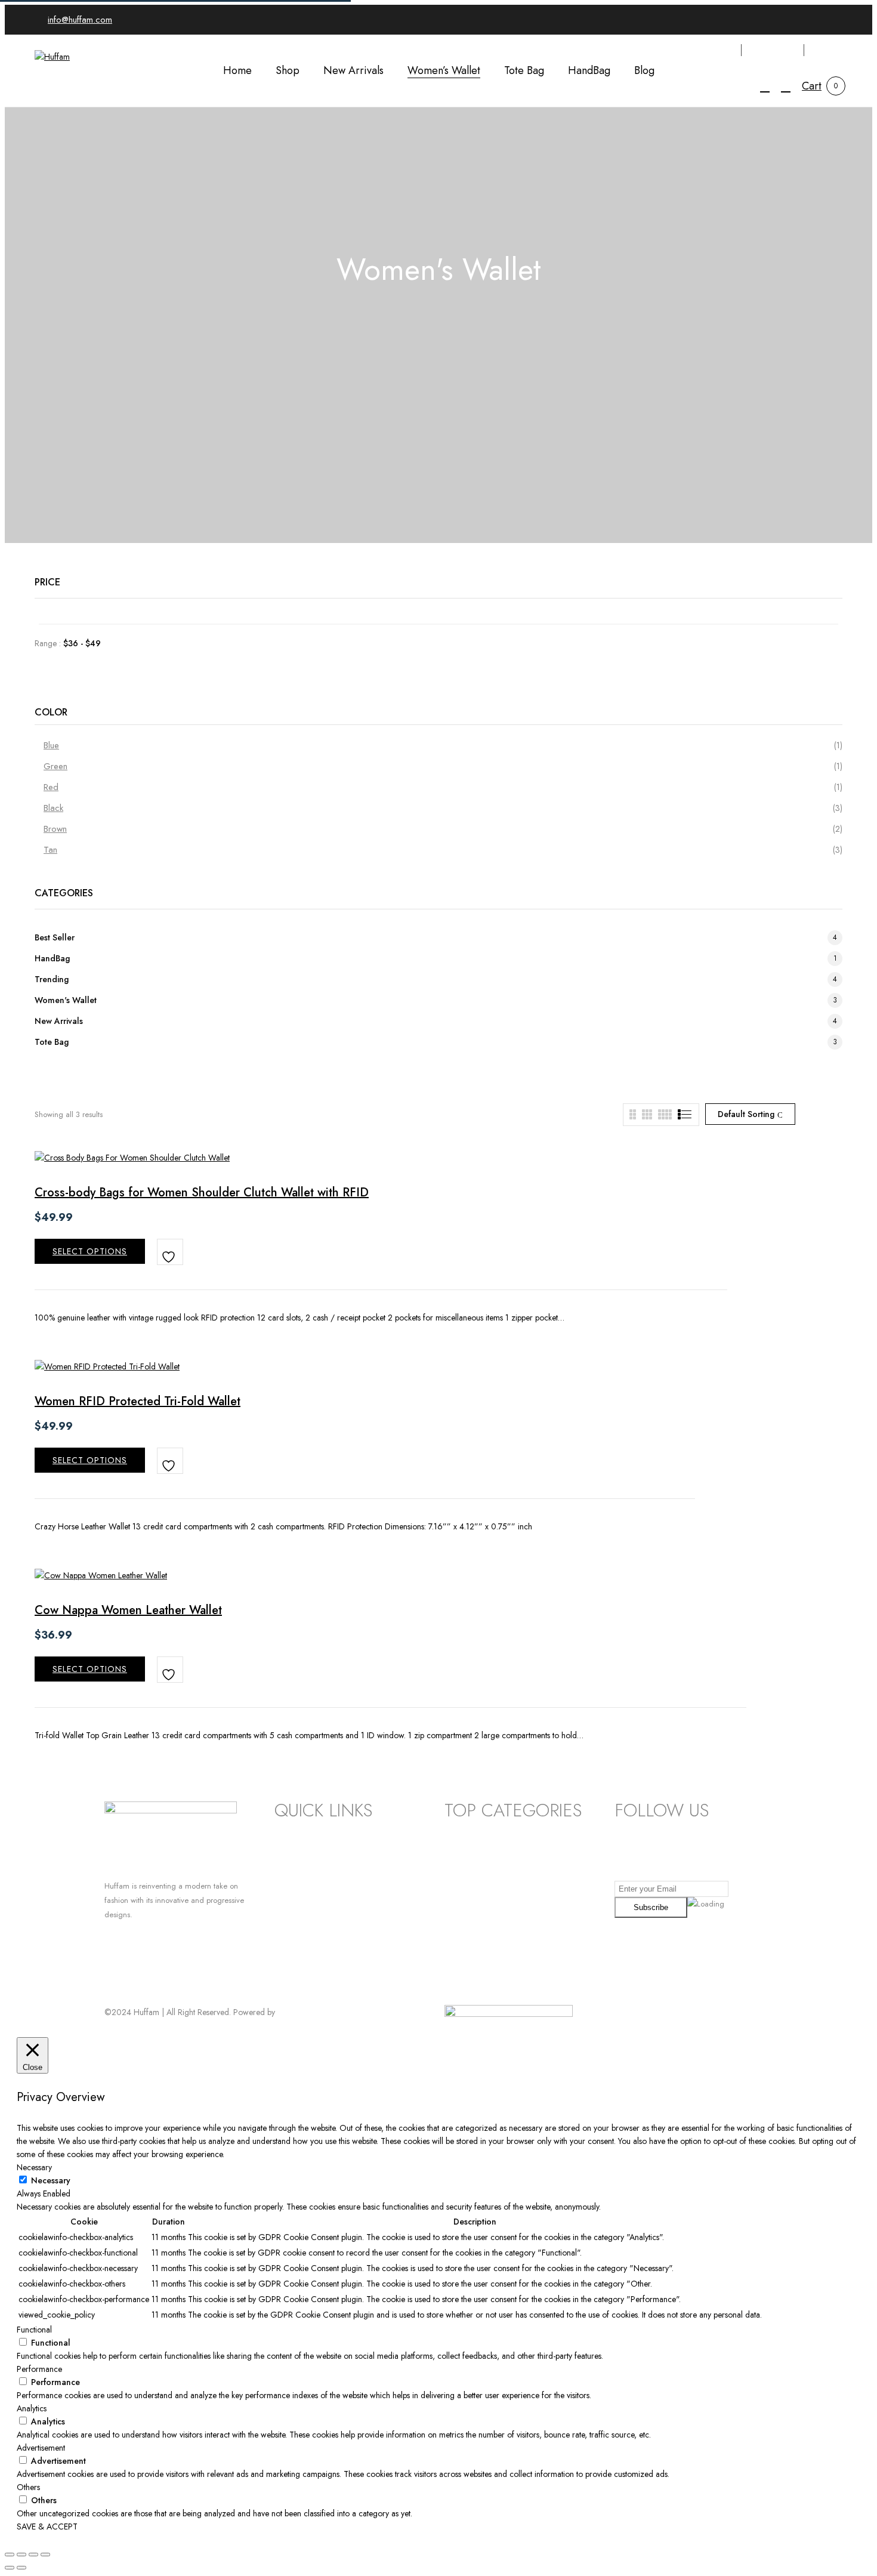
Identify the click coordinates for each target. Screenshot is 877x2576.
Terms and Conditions (316, 1857)
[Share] (33, 2555)
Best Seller (55, 937)
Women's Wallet (66, 1000)
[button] (812, 86)
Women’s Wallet (475, 1857)
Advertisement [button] (41, 2448)
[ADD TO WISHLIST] (170, 1252)
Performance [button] (39, 2369)
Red (51, 787)
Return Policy (299, 1838)
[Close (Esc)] (45, 2555)
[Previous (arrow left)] (10, 2568)
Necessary (51, 2180)
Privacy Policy (301, 1875)
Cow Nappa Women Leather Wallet (128, 1610)
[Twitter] (132, 1984)
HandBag (52, 958)
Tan (50, 850)
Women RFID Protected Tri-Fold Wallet (138, 1401)
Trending (52, 979)
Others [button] (28, 2487)
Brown (55, 829)
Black (53, 808)
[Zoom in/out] (10, 2555)
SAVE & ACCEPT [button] (47, 2526)
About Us (292, 1894)
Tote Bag (52, 1042)
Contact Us (295, 1912)
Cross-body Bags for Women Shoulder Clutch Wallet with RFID (202, 1193)
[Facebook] (109, 1984)
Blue (51, 745)
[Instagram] (120, 1984)
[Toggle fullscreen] (21, 2555)
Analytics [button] (32, 2408)
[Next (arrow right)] (21, 2568)
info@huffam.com (80, 20)
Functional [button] (34, 2330)
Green (55, 766)
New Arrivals (59, 1021)
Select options (90, 1251)
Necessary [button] (34, 2167)
